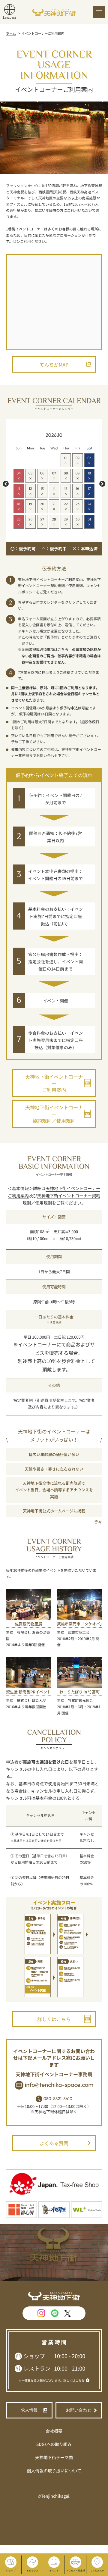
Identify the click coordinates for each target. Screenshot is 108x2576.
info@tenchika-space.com (59, 2085)
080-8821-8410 (58, 2099)
